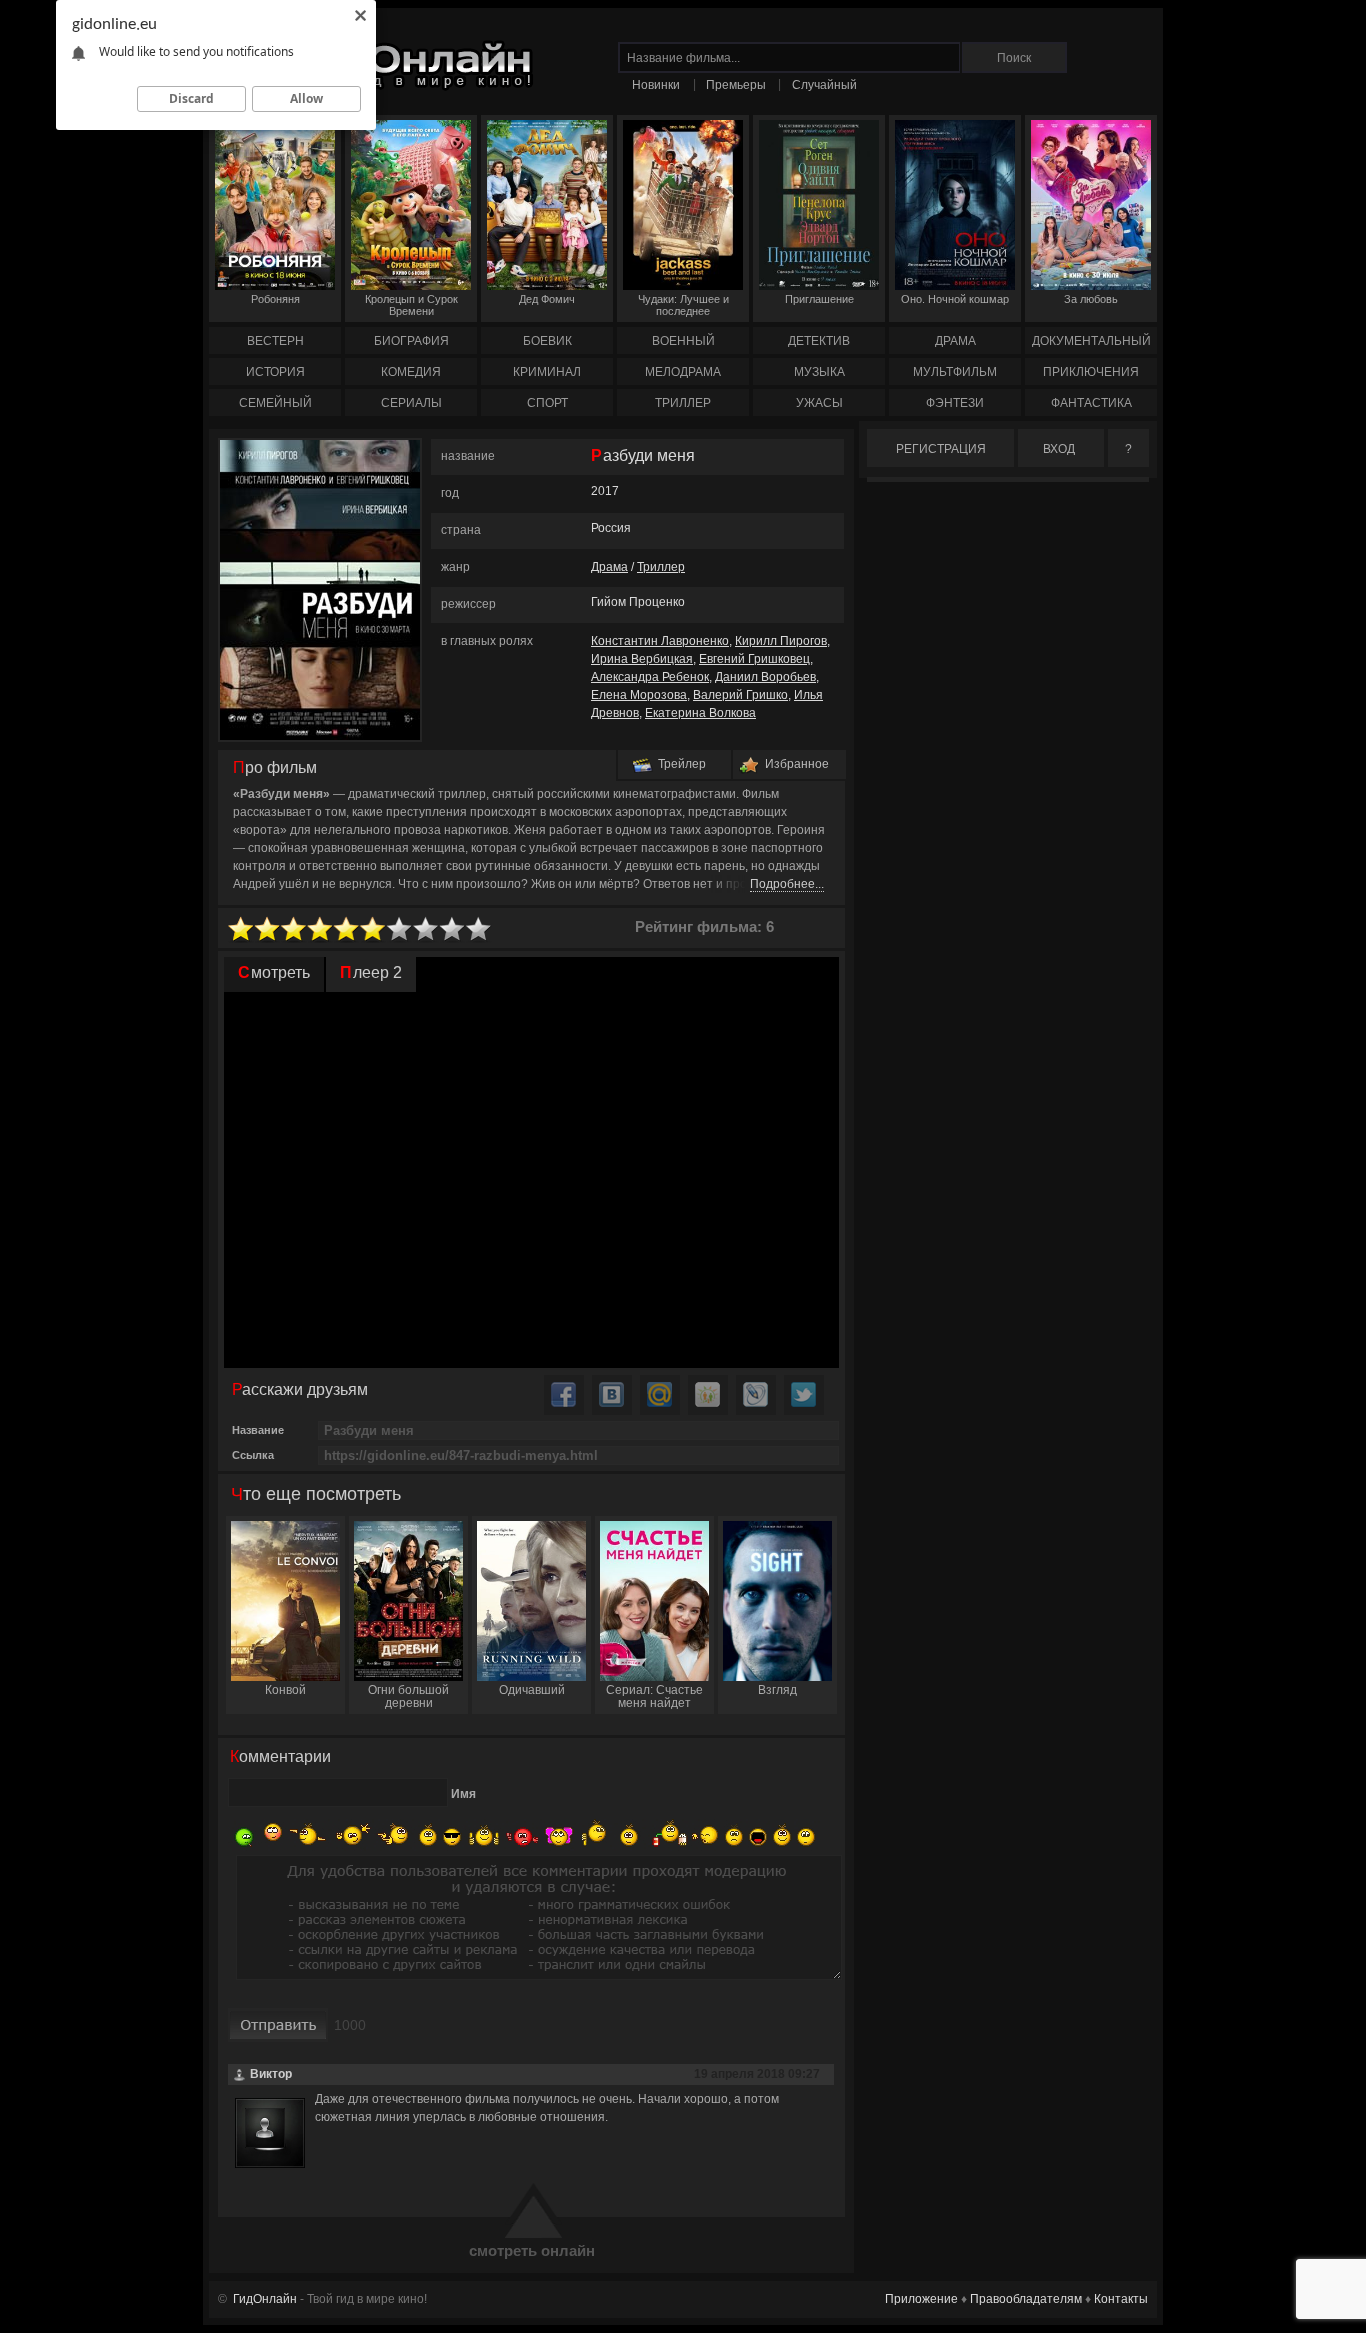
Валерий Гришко (740, 695)
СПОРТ (547, 403)
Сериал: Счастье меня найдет (654, 1696)
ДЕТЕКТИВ (819, 341)
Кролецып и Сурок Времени (411, 305)
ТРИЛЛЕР (683, 403)
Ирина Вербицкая (642, 659)
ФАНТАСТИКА (1091, 403)
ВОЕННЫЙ (683, 341)
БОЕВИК (547, 341)
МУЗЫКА (819, 372)
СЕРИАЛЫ (411, 403)
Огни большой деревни (408, 1696)
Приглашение (819, 299)
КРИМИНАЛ (547, 372)
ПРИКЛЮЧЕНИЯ (1091, 372)
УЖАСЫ (819, 403)
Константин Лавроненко (660, 641)
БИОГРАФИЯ (411, 341)
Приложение (921, 2299)
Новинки (656, 85)
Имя (463, 1794)
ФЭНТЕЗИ (955, 403)
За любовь (1091, 299)
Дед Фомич (547, 299)
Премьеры (736, 85)
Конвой (285, 1690)
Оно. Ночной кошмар (955, 299)
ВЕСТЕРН (275, 341)
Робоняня (275, 299)
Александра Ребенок (650, 677)
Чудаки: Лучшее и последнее (683, 305)
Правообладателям (1026, 2299)
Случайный (824, 85)
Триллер (661, 567)
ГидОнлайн (265, 2299)
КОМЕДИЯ (411, 372)
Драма (609, 567)
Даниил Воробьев (765, 677)
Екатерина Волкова (700, 713)
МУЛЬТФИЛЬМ (955, 372)
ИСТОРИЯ (275, 372)
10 (479, 929)
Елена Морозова (639, 695)
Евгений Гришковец (754, 659)
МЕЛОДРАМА (683, 372)
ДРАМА (955, 341)
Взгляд (777, 1690)
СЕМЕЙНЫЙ (275, 403)
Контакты (1121, 2299)
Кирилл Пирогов (781, 641)
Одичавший (532, 1690)
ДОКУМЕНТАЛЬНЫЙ (1091, 341)
